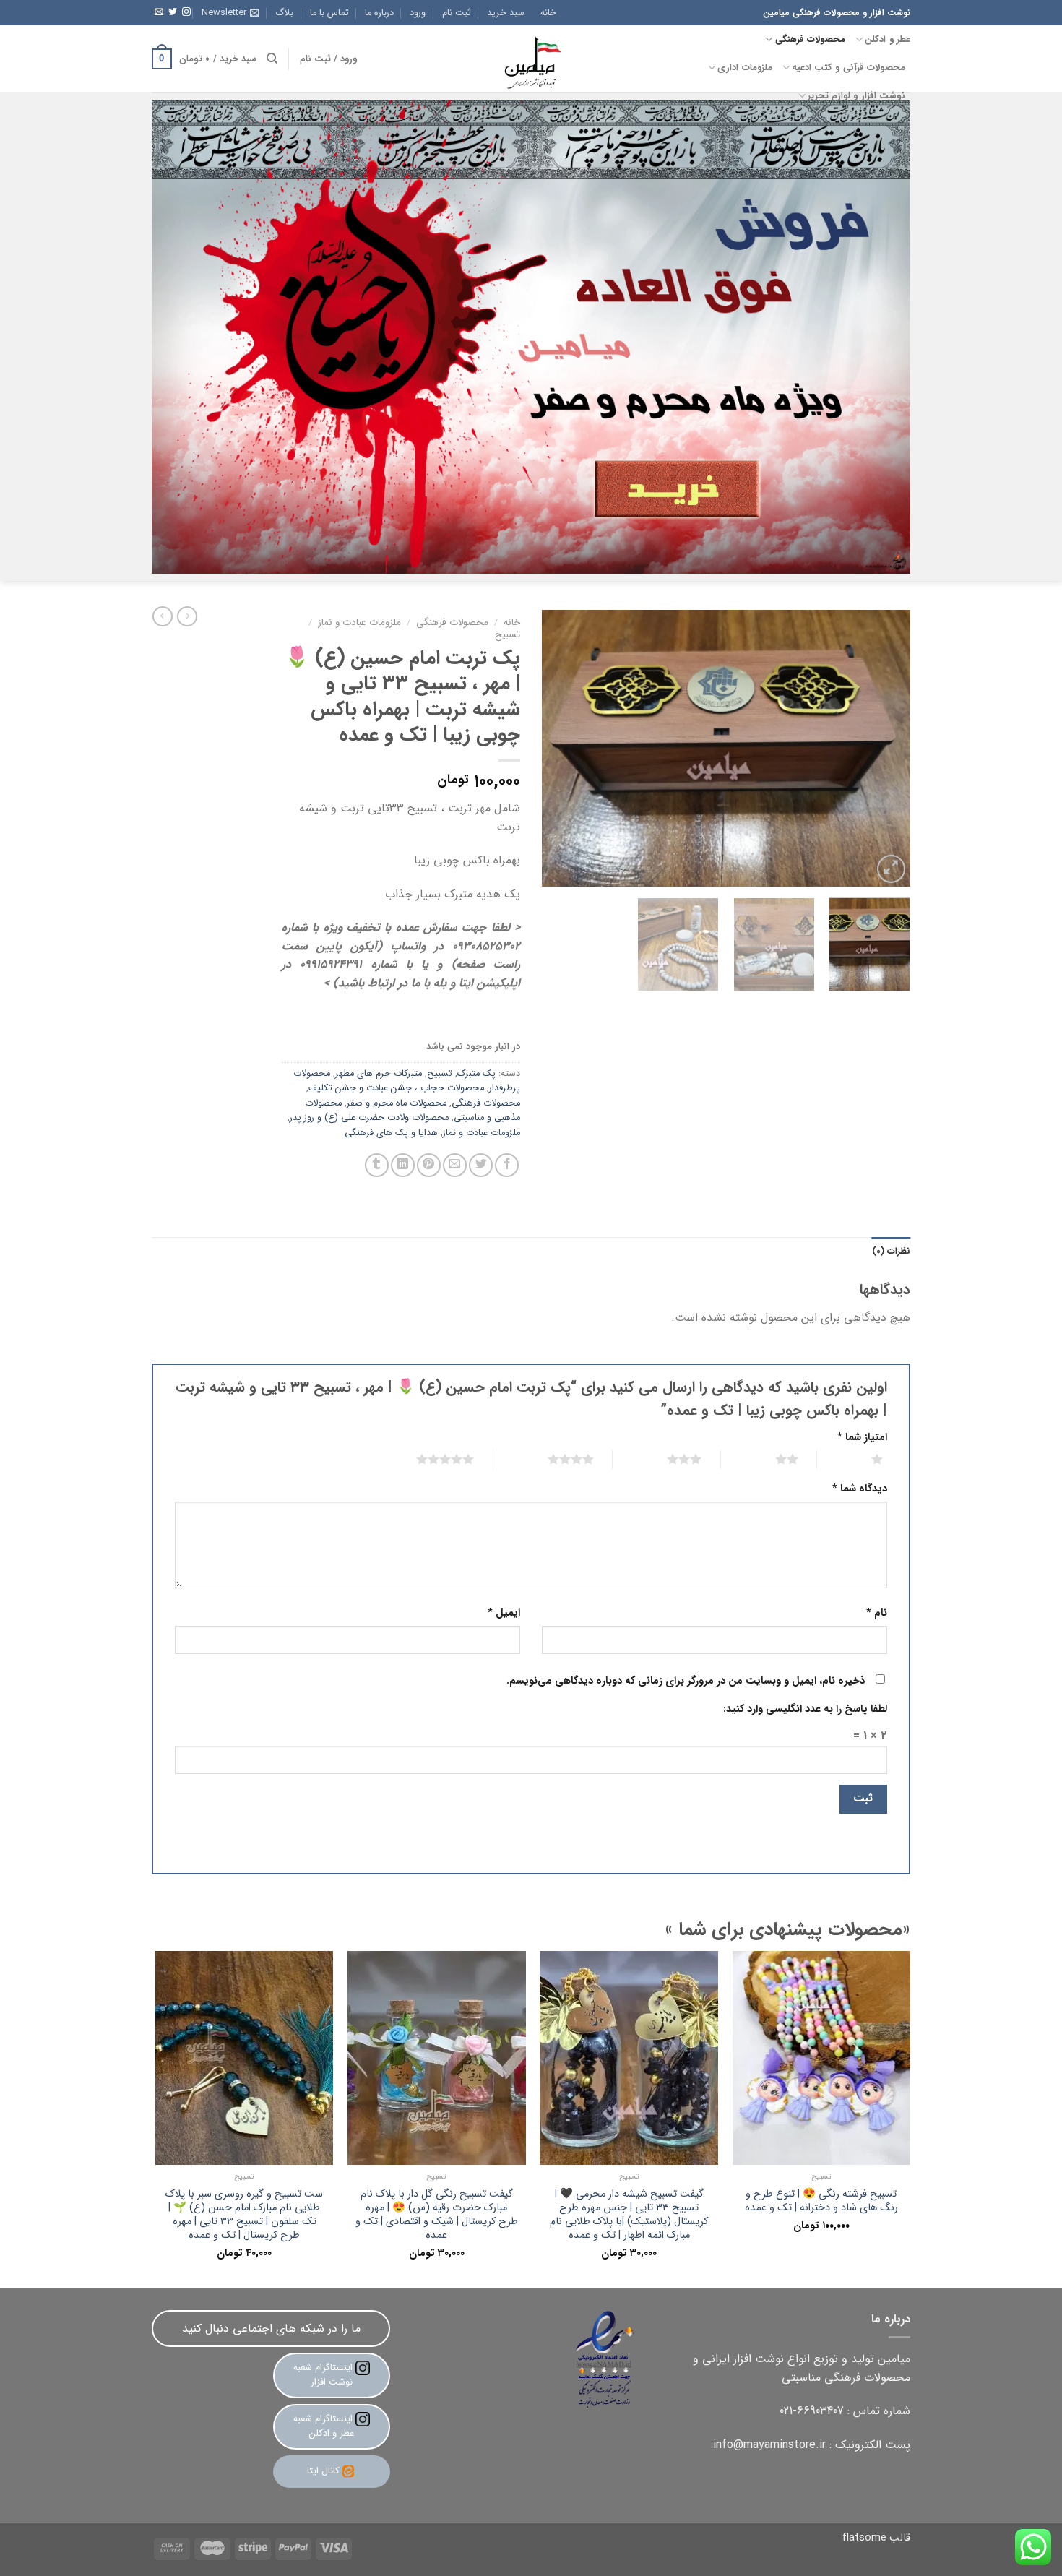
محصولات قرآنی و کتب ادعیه (849, 68)
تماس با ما (329, 13)
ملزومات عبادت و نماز (359, 623)
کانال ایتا (323, 2471)
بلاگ (284, 13)
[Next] (557, 748)
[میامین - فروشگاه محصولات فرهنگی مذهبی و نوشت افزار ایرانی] (531, 59)
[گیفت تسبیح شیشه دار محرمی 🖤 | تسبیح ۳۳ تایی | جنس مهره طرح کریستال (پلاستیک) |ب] (629, 2058)
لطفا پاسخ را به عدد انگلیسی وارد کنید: (805, 1709)
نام (877, 1613)
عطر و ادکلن (888, 40)
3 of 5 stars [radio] (666, 1459)
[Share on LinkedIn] (403, 1165)
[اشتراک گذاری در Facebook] (507, 1165)
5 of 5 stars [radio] (427, 1459)
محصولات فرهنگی (810, 40)
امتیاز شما (862, 1438)
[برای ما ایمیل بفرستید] (159, 12)
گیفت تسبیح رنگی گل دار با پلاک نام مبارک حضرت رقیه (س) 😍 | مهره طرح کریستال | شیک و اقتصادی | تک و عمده (437, 2215)
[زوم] (891, 869)
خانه (548, 13)
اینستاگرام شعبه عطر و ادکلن (324, 2426)
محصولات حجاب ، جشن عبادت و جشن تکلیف (396, 1088)
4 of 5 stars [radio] (553, 1459)
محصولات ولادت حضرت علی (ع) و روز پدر (369, 1118)
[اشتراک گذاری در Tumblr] (377, 1165)
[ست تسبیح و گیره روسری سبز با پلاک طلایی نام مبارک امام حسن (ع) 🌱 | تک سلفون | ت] (245, 2058)
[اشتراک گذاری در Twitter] (481, 1165)
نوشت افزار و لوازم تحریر (856, 96)
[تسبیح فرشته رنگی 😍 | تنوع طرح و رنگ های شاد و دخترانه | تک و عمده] (822, 2058)
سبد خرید (506, 13)
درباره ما (379, 13)
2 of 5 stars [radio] (769, 1459)
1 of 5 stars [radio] (859, 1459)
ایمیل (504, 1613)
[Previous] (885, 748)
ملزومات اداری (744, 68)
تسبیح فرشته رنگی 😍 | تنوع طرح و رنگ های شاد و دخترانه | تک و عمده (821, 2201)
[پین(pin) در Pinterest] (429, 1165)
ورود (418, 13)
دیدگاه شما (860, 1489)
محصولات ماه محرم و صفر (397, 1103)
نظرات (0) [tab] (891, 1252)
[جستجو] (272, 59)
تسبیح (508, 635)
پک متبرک (476, 1074)
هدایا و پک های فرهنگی (391, 1133)
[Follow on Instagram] (186, 12)
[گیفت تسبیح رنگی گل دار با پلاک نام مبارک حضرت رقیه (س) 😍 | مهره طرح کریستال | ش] (437, 2058)
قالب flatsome (876, 2538)
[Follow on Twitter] (173, 12)
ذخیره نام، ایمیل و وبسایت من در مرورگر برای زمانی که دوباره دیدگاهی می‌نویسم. (686, 1681)
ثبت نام (457, 13)
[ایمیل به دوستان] (455, 1165)
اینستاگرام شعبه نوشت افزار (324, 2375)
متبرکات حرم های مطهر (379, 1074)
